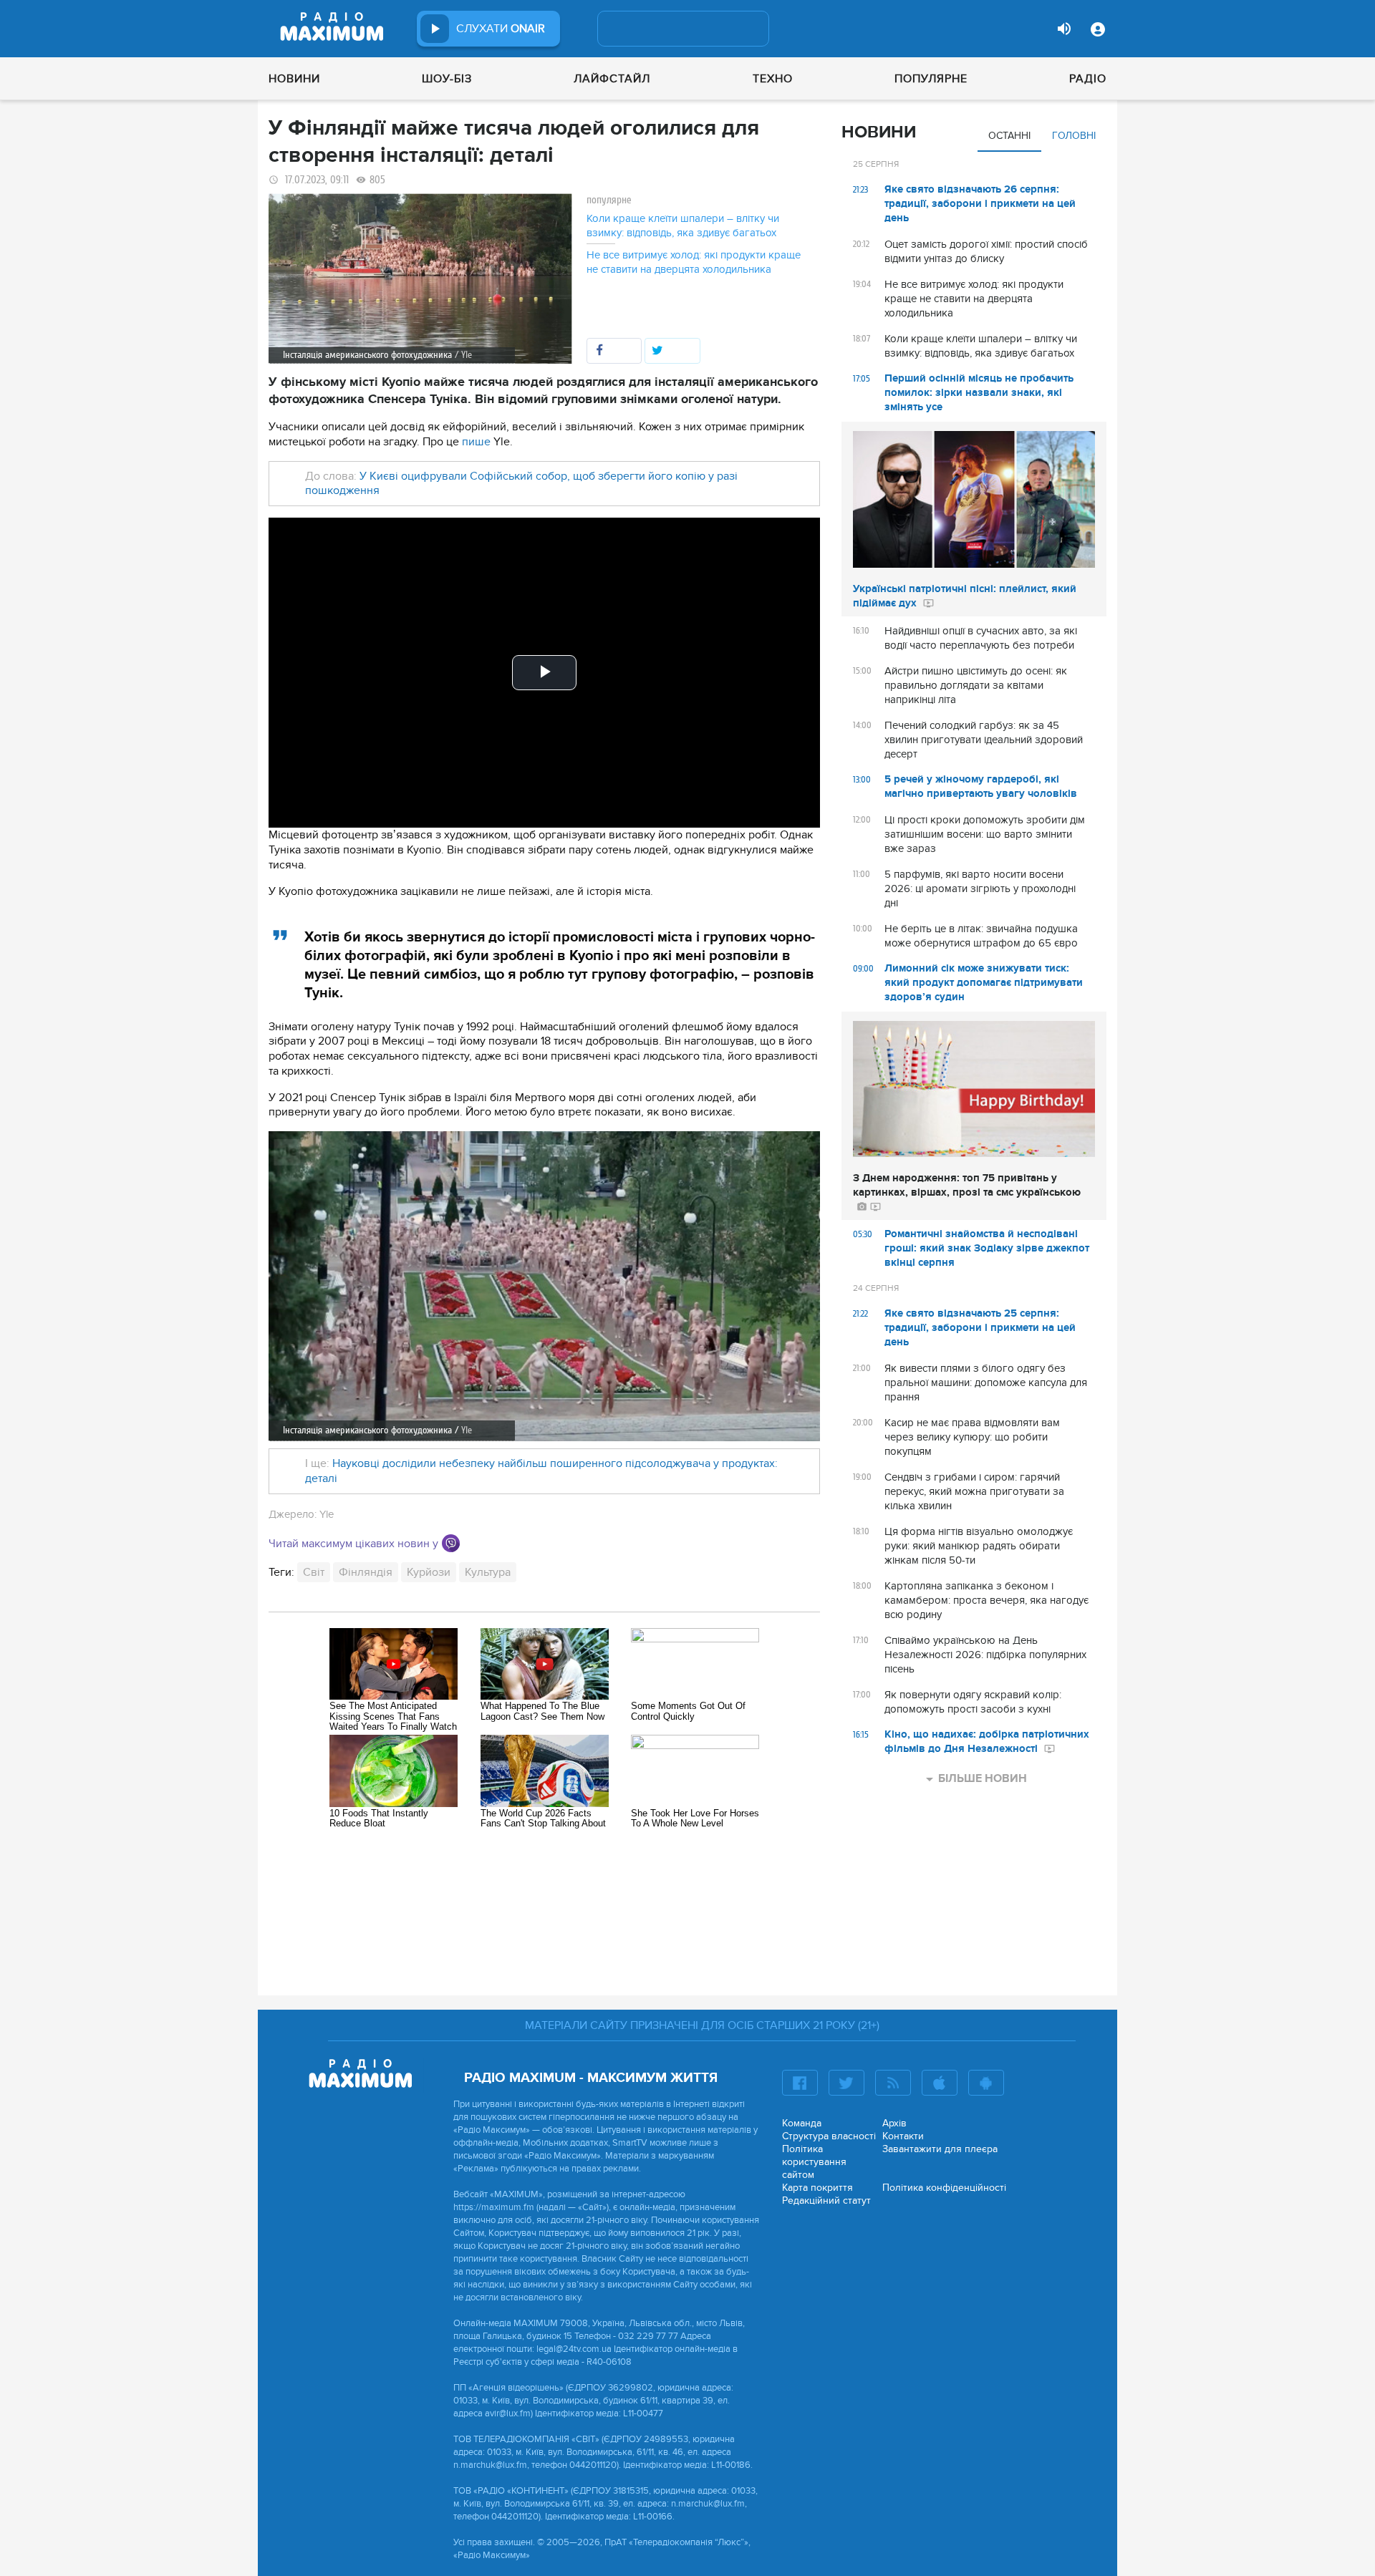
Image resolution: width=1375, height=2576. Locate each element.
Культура (488, 1572)
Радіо (1088, 79)
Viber (451, 1543)
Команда (802, 2123)
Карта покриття (817, 2188)
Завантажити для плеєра (940, 2149)
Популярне (931, 79)
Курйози (429, 1572)
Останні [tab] (1009, 136)
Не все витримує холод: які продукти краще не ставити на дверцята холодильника (694, 262)
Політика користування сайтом (814, 2162)
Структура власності (829, 2136)
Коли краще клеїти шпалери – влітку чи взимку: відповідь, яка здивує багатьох (683, 226)
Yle (467, 1430)
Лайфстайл (612, 79)
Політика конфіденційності (944, 2188)
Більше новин (983, 1778)
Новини (294, 79)
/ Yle (463, 355)
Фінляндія (366, 1572)
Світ (314, 1572)
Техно (773, 79)
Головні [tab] (1074, 136)
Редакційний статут (826, 2200)
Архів (894, 2123)
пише (476, 442)
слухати (501, 29)
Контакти (903, 2136)
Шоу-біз (447, 79)
